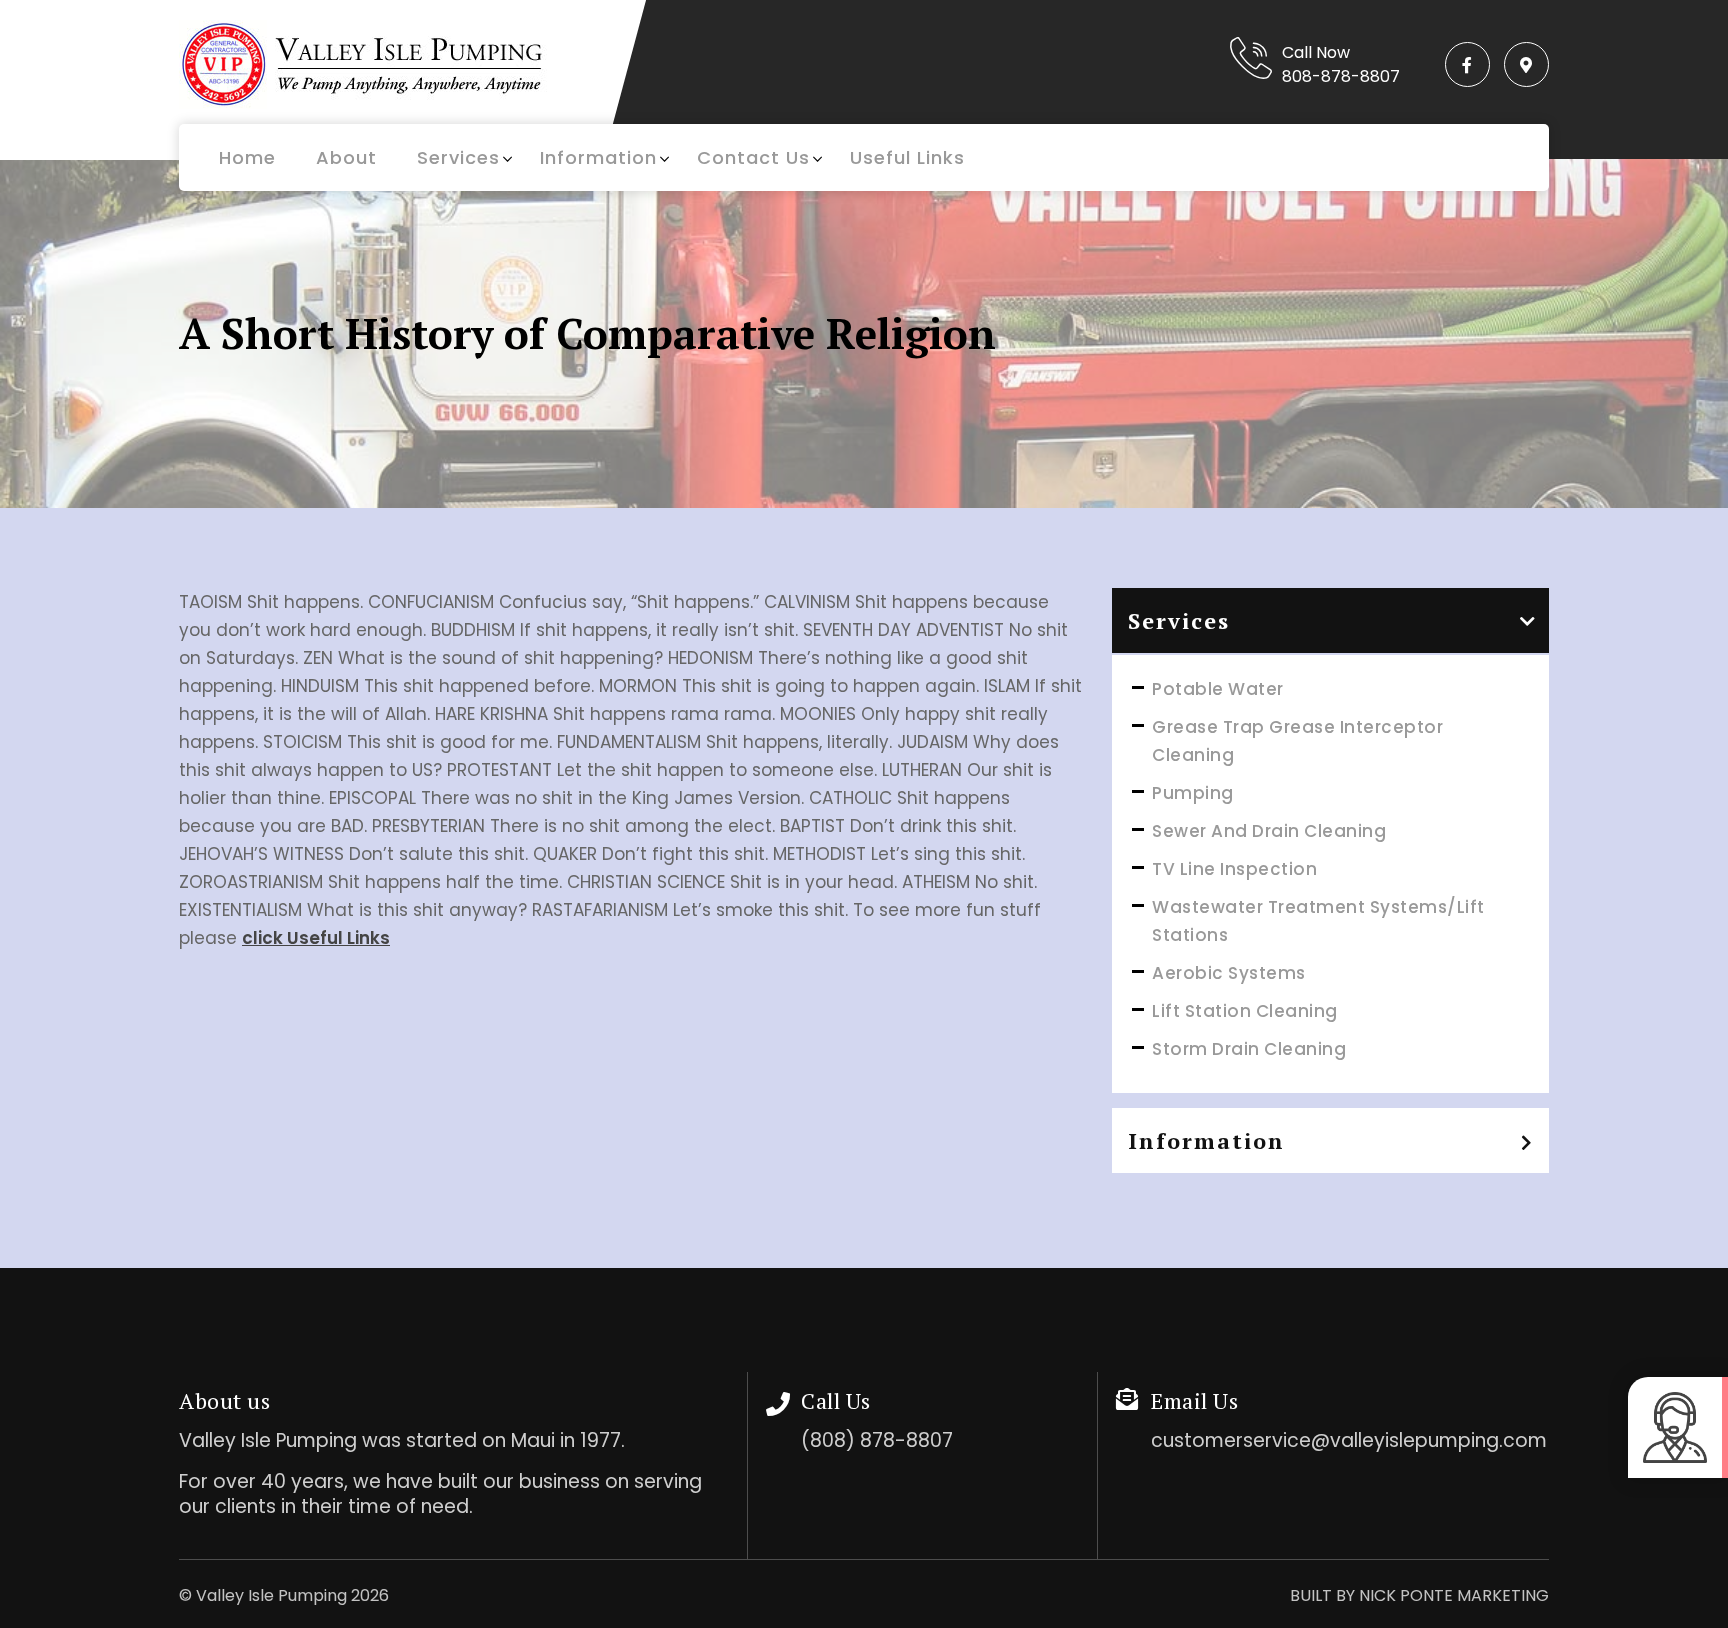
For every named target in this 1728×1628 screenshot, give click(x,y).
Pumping (1193, 793)
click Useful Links (316, 938)
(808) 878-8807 (877, 1440)
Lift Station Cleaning (1245, 1011)
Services (458, 157)
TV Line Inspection (1234, 869)
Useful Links (907, 157)
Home (247, 157)
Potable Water (1218, 689)
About (346, 157)
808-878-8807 (1341, 76)
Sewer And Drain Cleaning (1269, 831)
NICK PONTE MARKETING (1454, 1595)
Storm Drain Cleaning (1249, 1049)
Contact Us (753, 157)
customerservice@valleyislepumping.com (1349, 1440)
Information (598, 157)
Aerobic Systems (1229, 973)
